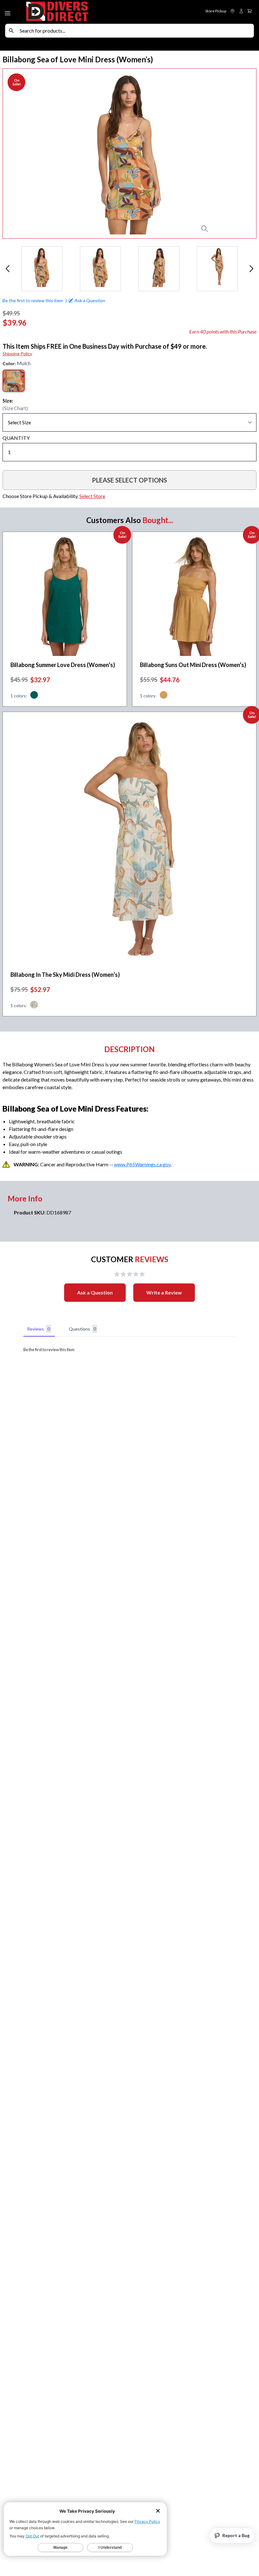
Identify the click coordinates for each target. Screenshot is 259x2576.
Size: (8, 400)
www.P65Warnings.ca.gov (142, 1164)
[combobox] (135, 31)
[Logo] (77, 12)
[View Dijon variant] (164, 696)
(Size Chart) (15, 408)
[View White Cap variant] (34, 1006)
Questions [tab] (82, 1329)
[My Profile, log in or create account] (241, 11)
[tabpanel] (129, 1350)
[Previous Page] (8, 269)
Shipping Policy (17, 354)
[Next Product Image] (238, 153)
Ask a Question (95, 1292)
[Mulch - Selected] (14, 381)
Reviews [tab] (39, 1329)
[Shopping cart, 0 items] (250, 11)
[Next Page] (251, 269)
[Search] (11, 31)
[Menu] (8, 12)
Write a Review (164, 1292)
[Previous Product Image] (21, 153)
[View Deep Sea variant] (34, 696)
